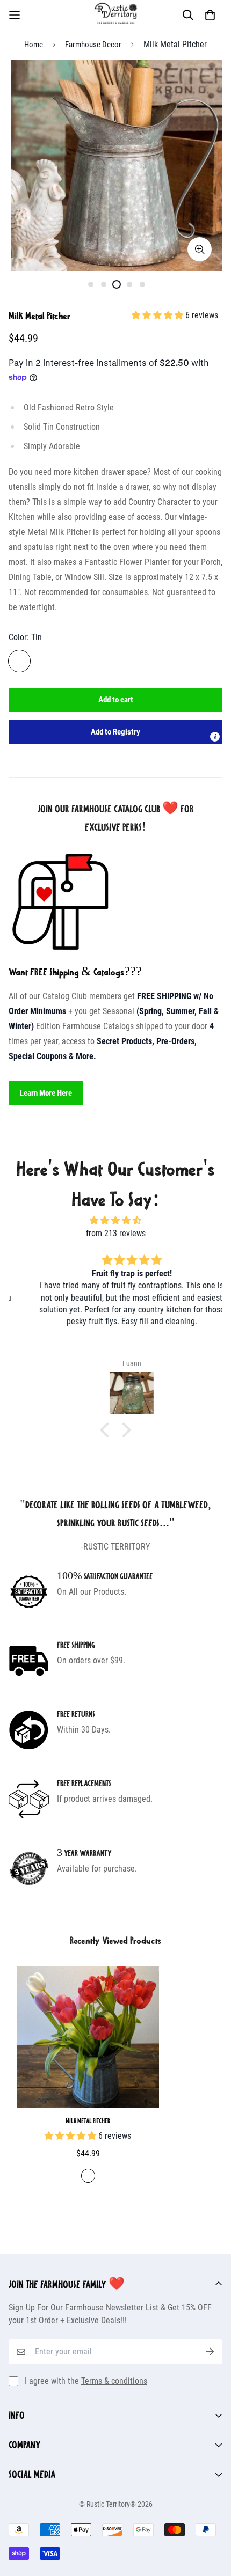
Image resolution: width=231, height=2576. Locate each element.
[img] (115, 1220)
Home (34, 45)
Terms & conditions (114, 2381)
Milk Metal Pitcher (88, 2120)
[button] (115, 732)
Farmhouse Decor (93, 45)
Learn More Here (46, 1093)
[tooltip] (215, 737)
